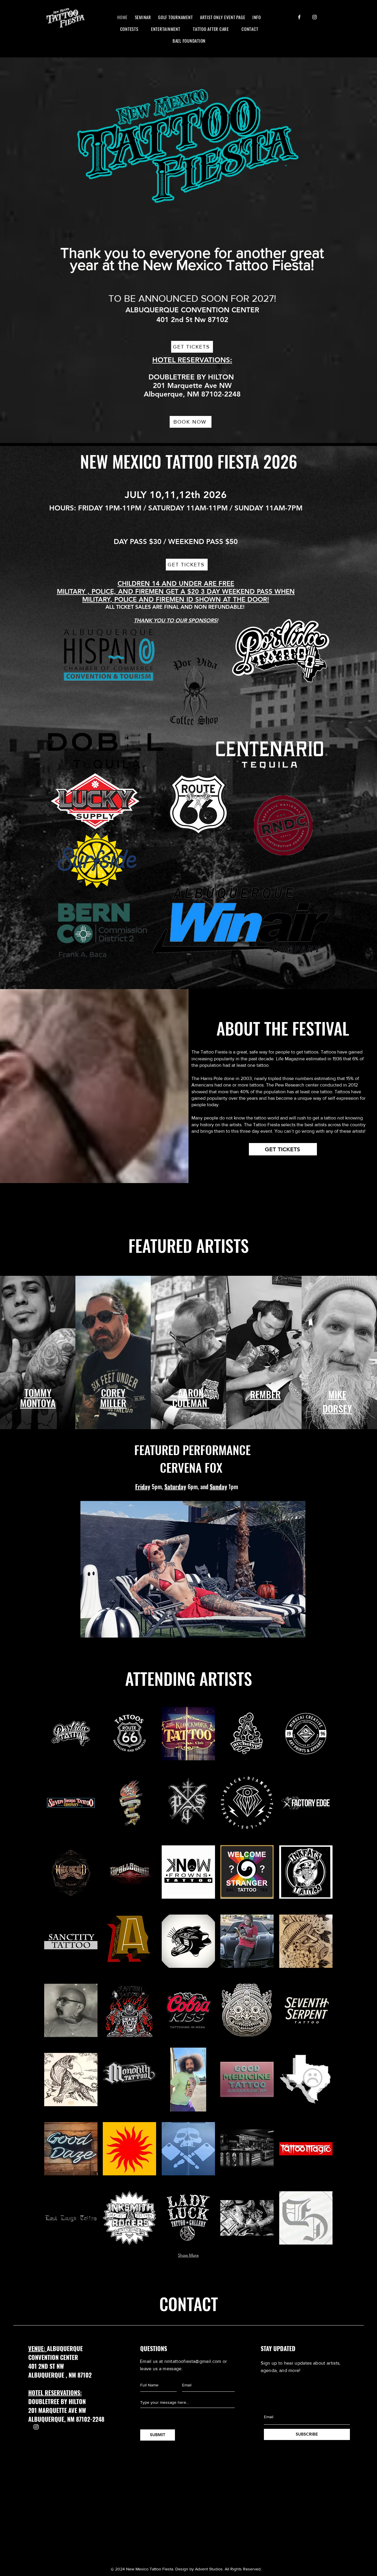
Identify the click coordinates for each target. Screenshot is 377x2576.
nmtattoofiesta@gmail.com (193, 2361)
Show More (188, 2255)
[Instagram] (315, 17)
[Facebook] (299, 17)
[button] (71, 1734)
